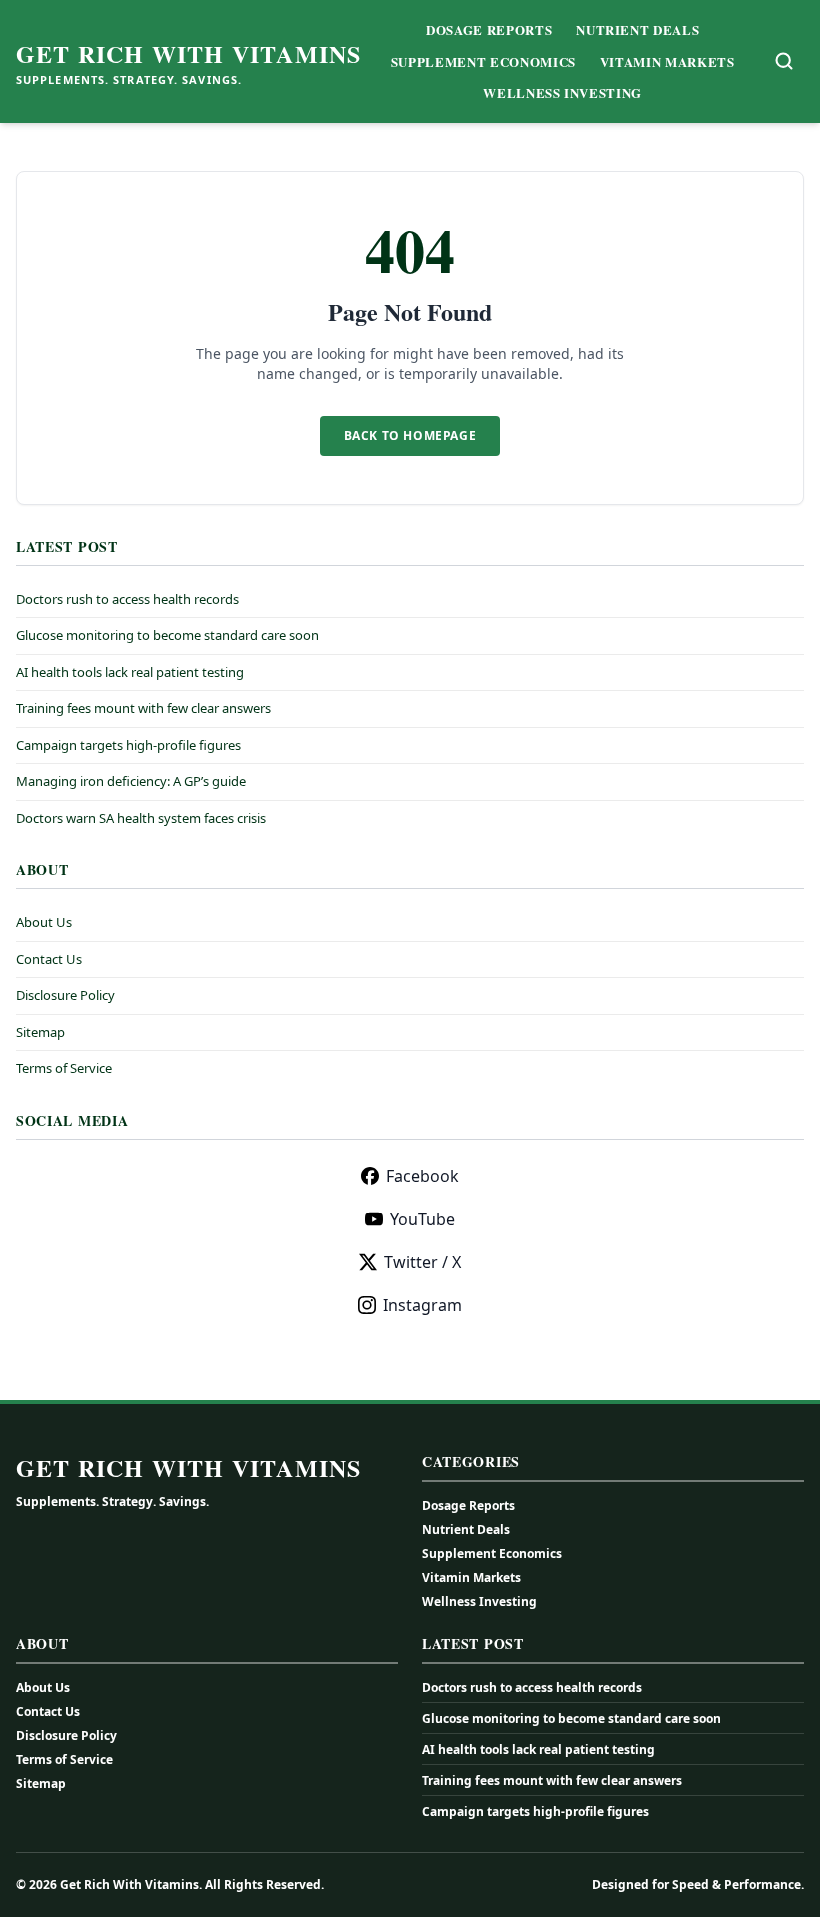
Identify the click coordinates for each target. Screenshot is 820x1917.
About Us (44, 922)
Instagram (422, 1305)
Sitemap (40, 1032)
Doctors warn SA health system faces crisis (141, 818)
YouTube (422, 1219)
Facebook (422, 1176)
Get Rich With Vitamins (188, 54)
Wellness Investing (562, 92)
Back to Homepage (410, 435)
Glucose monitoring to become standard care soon (167, 635)
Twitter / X (422, 1262)
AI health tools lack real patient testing (130, 672)
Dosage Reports (489, 29)
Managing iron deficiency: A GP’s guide (131, 781)
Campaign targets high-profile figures (128, 745)
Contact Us (49, 959)
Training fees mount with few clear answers (143, 708)
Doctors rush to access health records (127, 599)
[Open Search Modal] (784, 61)
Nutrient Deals (637, 29)
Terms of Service (64, 1068)
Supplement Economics (483, 61)
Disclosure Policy (65, 995)
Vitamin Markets (667, 61)
